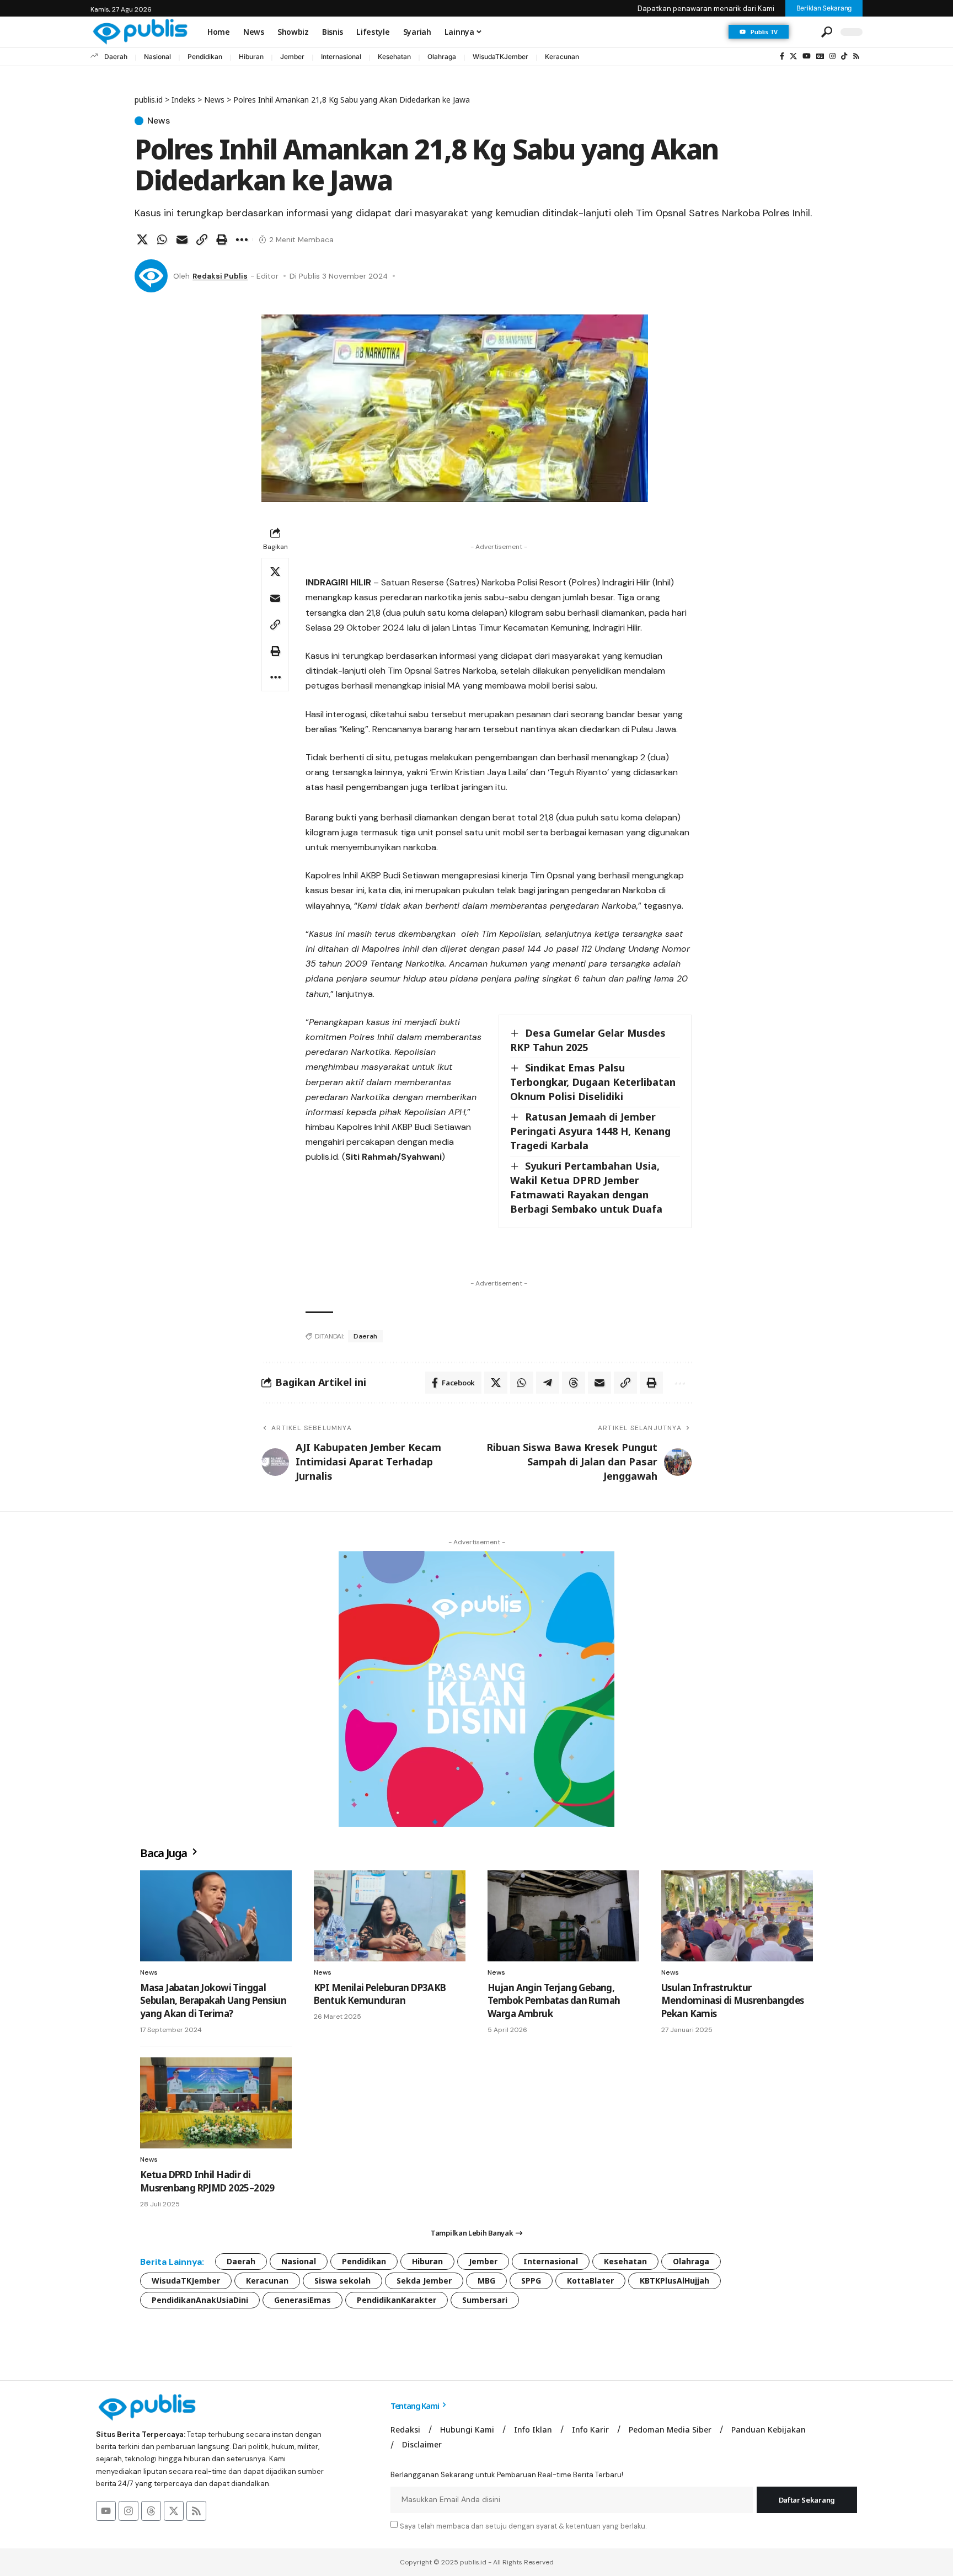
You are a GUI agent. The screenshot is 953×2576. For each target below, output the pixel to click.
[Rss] (856, 56)
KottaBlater (590, 2281)
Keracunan (562, 57)
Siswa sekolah (342, 2281)
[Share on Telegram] (548, 1383)
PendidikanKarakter (397, 2300)
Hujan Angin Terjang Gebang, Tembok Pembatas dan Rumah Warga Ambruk (554, 2001)
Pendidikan (205, 57)
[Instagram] (832, 56)
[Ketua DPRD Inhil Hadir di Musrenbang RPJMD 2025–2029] (216, 2103)
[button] (804, 32)
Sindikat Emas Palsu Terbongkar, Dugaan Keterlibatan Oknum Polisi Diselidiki (593, 1082)
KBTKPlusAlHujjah (674, 2281)
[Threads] (151, 2511)
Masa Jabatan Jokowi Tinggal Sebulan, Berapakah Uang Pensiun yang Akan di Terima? (213, 2001)
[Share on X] (142, 239)
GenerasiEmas (303, 2300)
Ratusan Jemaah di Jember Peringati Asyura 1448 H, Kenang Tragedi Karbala (590, 1131)
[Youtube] (106, 2511)
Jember (292, 57)
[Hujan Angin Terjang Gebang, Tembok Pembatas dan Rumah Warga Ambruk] (563, 1916)
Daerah (116, 57)
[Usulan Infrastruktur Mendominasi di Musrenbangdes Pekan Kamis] (737, 1916)
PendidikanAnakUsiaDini (200, 2300)
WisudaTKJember (500, 57)
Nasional (157, 57)
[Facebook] (782, 56)
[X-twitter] (174, 2511)
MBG (486, 2281)
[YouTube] (807, 56)
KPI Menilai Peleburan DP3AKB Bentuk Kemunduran (380, 1994)
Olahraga (442, 57)
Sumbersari (485, 2300)
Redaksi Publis (220, 276)
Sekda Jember (424, 2281)
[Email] (182, 239)
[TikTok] (844, 56)
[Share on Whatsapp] (162, 239)
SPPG (531, 2281)
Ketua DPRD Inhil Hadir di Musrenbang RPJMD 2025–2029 (207, 2181)
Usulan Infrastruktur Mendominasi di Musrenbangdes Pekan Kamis (733, 2001)
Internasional (341, 57)
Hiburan (251, 57)
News (159, 121)
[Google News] (820, 56)
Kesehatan (394, 57)
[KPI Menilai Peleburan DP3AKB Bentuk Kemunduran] (390, 1916)
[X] (793, 56)
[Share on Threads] (574, 1383)
